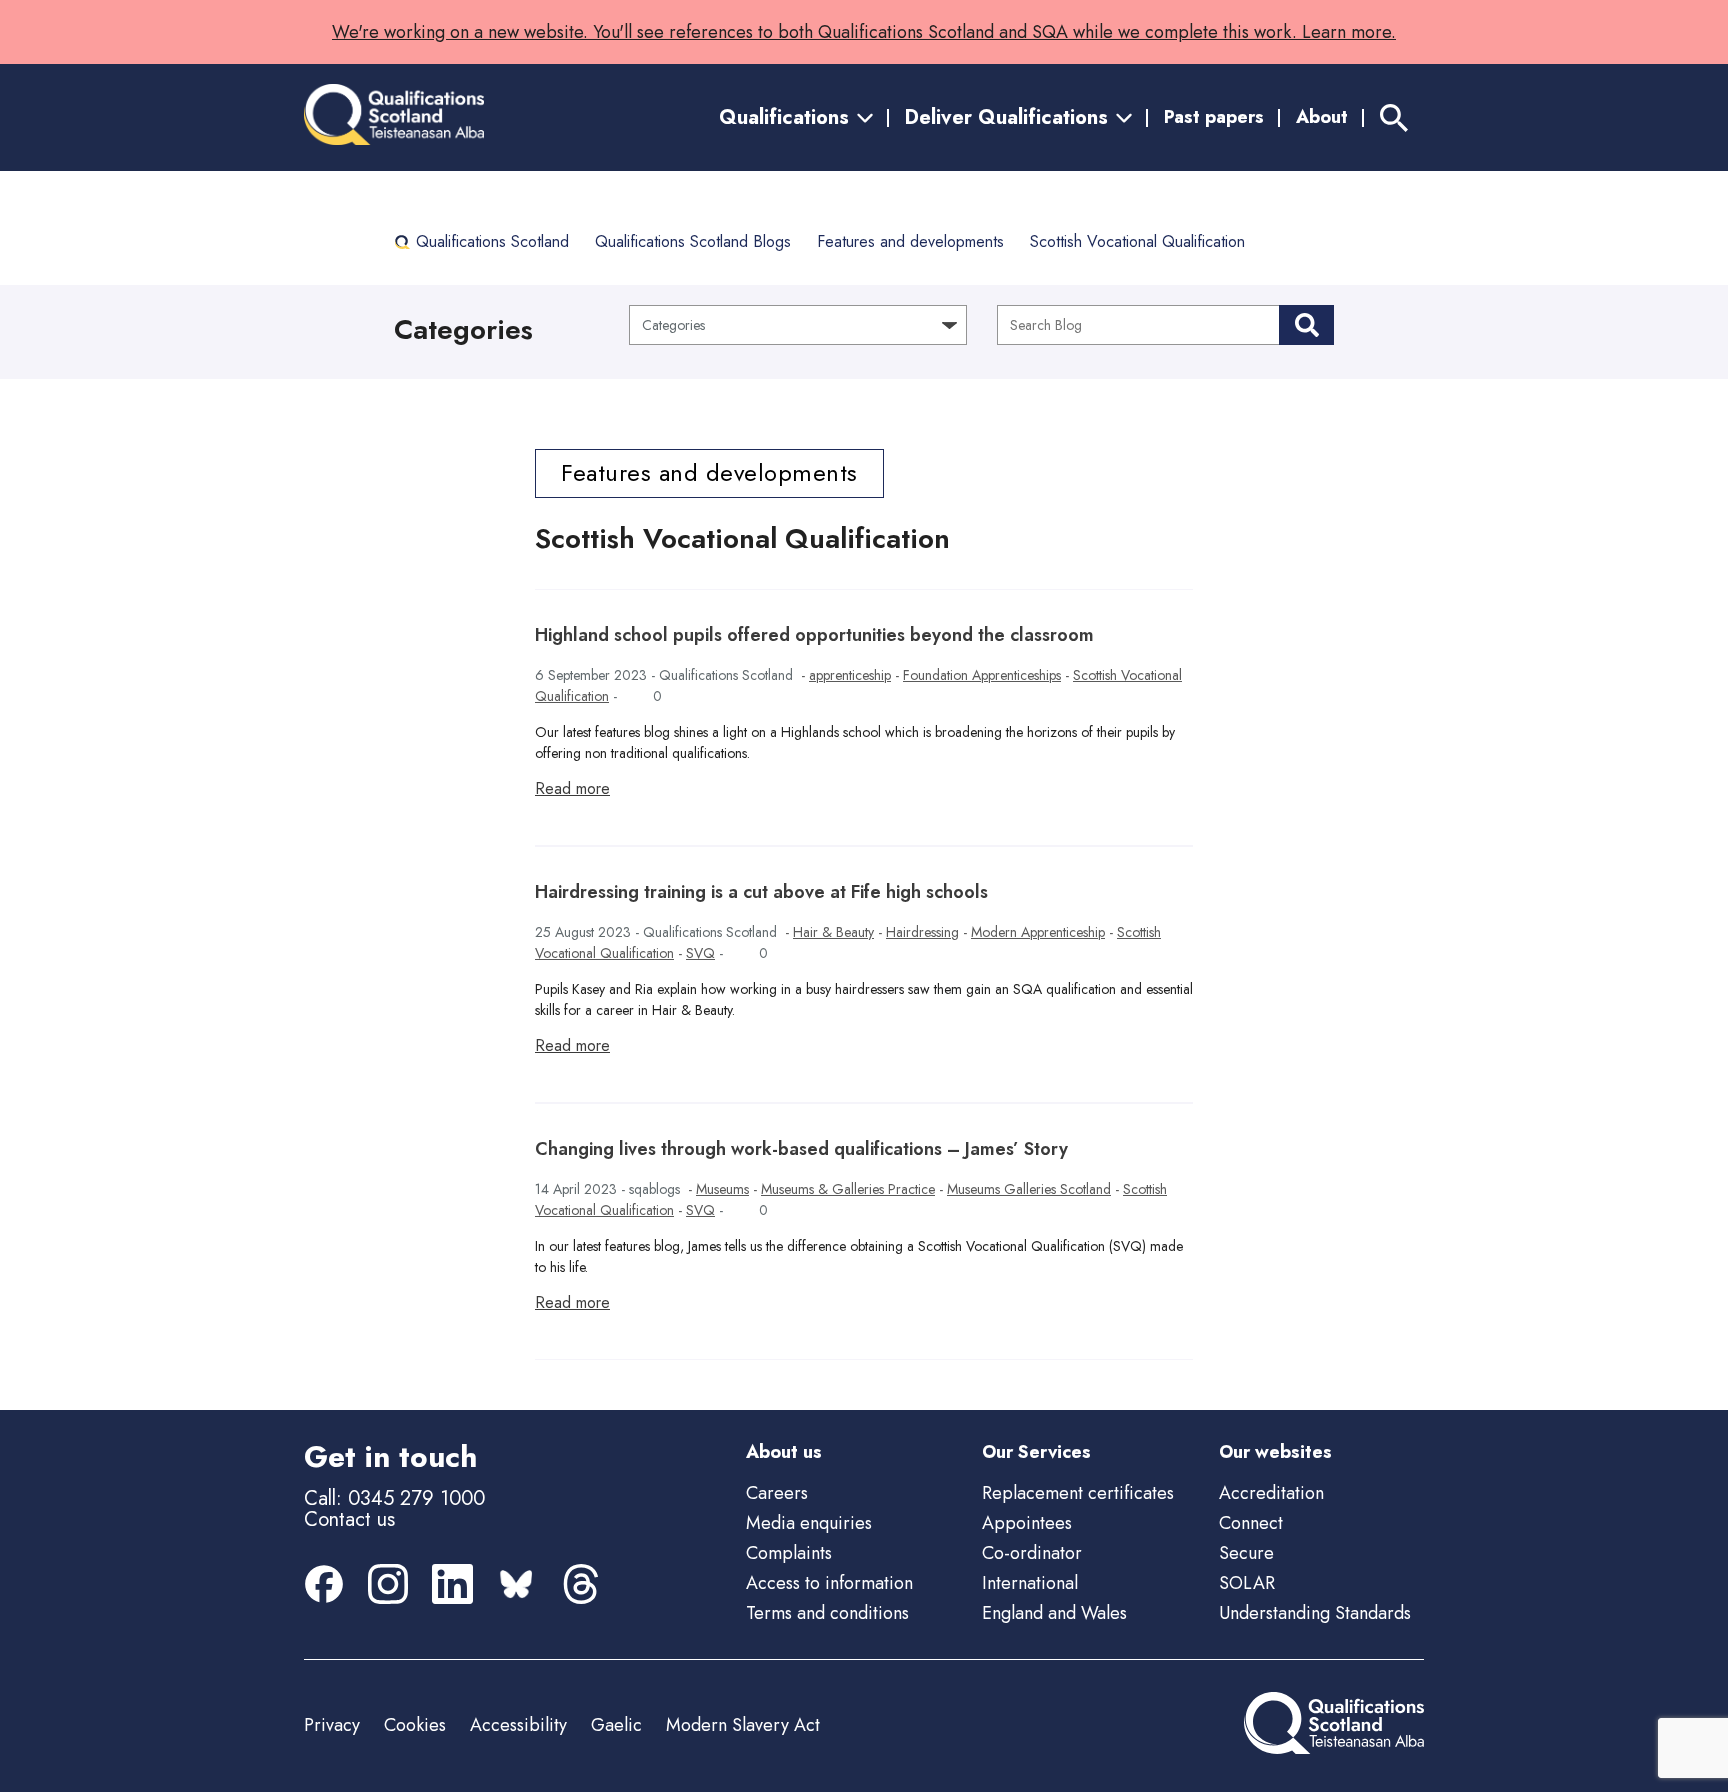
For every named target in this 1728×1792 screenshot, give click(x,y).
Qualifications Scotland (492, 241)
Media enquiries (809, 1523)
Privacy (332, 1725)
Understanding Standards (1315, 1613)
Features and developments (910, 241)
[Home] (394, 117)
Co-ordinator (1032, 1553)
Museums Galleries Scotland (1029, 1189)
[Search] (1394, 117)
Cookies (415, 1725)
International (1030, 1583)
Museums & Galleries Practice (848, 1189)
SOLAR (1247, 1583)
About (1322, 117)
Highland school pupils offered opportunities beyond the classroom (814, 635)
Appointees (1027, 1523)
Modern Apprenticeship (1038, 932)
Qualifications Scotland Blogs (693, 241)
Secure (1246, 1553)
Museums (722, 1189)
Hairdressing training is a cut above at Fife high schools (761, 892)
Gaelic (616, 1725)
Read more (572, 788)
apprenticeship (850, 675)
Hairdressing (922, 932)
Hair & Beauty (833, 932)
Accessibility (518, 1725)
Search (1306, 325)
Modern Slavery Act (743, 1725)
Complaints (789, 1553)
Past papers (1214, 117)
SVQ (700, 953)
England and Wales (1054, 1613)
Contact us (349, 1519)
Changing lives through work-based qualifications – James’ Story (801, 1149)
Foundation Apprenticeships (982, 675)
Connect (1251, 1523)
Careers (777, 1493)
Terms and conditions (827, 1613)
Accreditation (1271, 1493)
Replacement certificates (1078, 1493)
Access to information (829, 1583)
